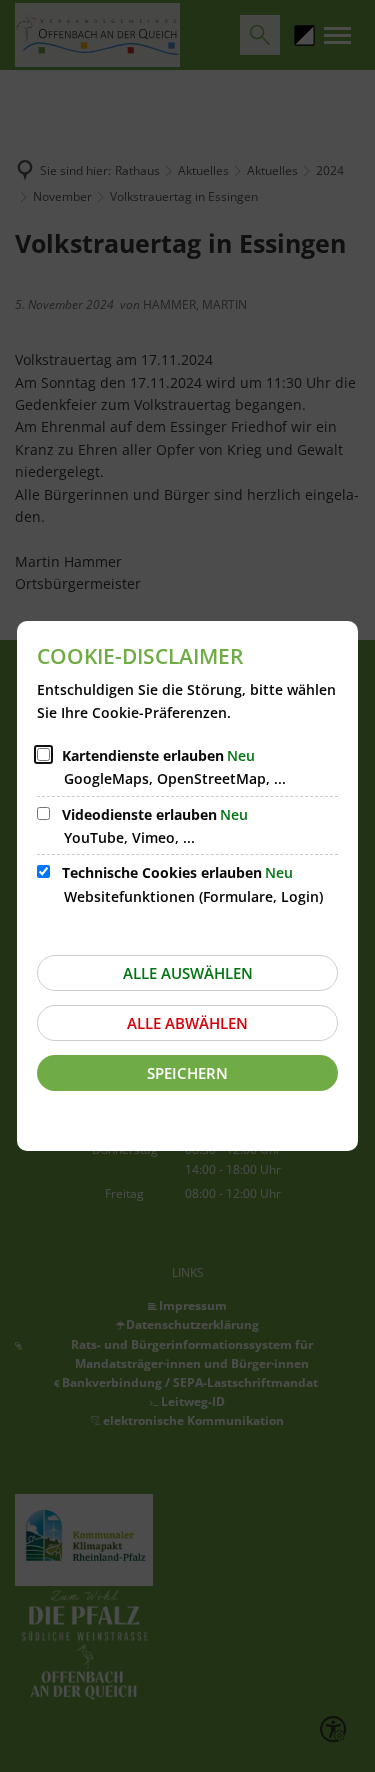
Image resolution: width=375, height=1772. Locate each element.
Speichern (187, 1073)
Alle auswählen (188, 973)
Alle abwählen (187, 1023)
